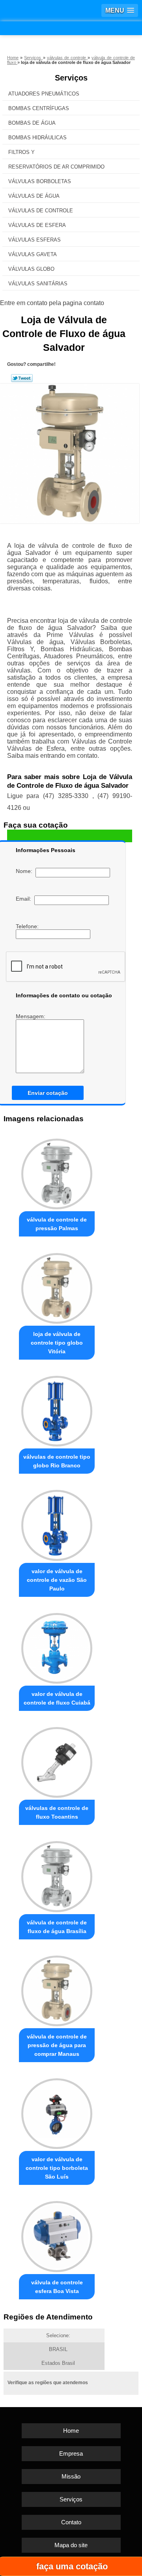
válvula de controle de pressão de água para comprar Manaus (57, 2045)
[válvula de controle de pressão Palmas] (57, 1172)
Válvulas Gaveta (33, 254)
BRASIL (58, 2349)
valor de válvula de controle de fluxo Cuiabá (57, 1698)
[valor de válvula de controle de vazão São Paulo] (57, 1523)
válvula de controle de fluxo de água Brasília (57, 1927)
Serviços (71, 78)
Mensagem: (31, 1016)
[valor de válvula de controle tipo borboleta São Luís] (57, 2112)
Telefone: (28, 926)
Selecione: (58, 2335)
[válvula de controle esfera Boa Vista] (57, 2234)
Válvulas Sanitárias (38, 284)
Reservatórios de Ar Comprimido (56, 167)
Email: (25, 899)
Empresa (71, 2453)
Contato (71, 2522)
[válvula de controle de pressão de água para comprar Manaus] (57, 1989)
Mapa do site (71, 2545)
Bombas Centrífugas (39, 108)
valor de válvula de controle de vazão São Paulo (57, 1580)
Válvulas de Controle (41, 211)
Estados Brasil (58, 2363)
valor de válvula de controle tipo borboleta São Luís (57, 2168)
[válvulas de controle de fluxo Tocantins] (57, 1760)
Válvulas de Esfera (37, 225)
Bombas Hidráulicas (37, 138)
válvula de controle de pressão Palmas (57, 1224)
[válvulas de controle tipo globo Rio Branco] (57, 1409)
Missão (71, 2476)
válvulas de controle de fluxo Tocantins (57, 1812)
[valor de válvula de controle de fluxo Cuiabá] (57, 1646)
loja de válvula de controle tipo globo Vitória (57, 1343)
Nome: (26, 871)
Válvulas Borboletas (40, 181)
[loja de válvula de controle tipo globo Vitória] (57, 1286)
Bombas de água (32, 123)
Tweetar (22, 378)
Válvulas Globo (31, 269)
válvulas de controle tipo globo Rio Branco (57, 1461)
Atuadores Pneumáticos (44, 94)
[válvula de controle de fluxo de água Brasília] (57, 1874)
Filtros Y (21, 152)
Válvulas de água (34, 196)
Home (71, 2431)
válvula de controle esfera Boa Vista (57, 2287)
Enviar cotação (48, 1093)
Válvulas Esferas (35, 240)
